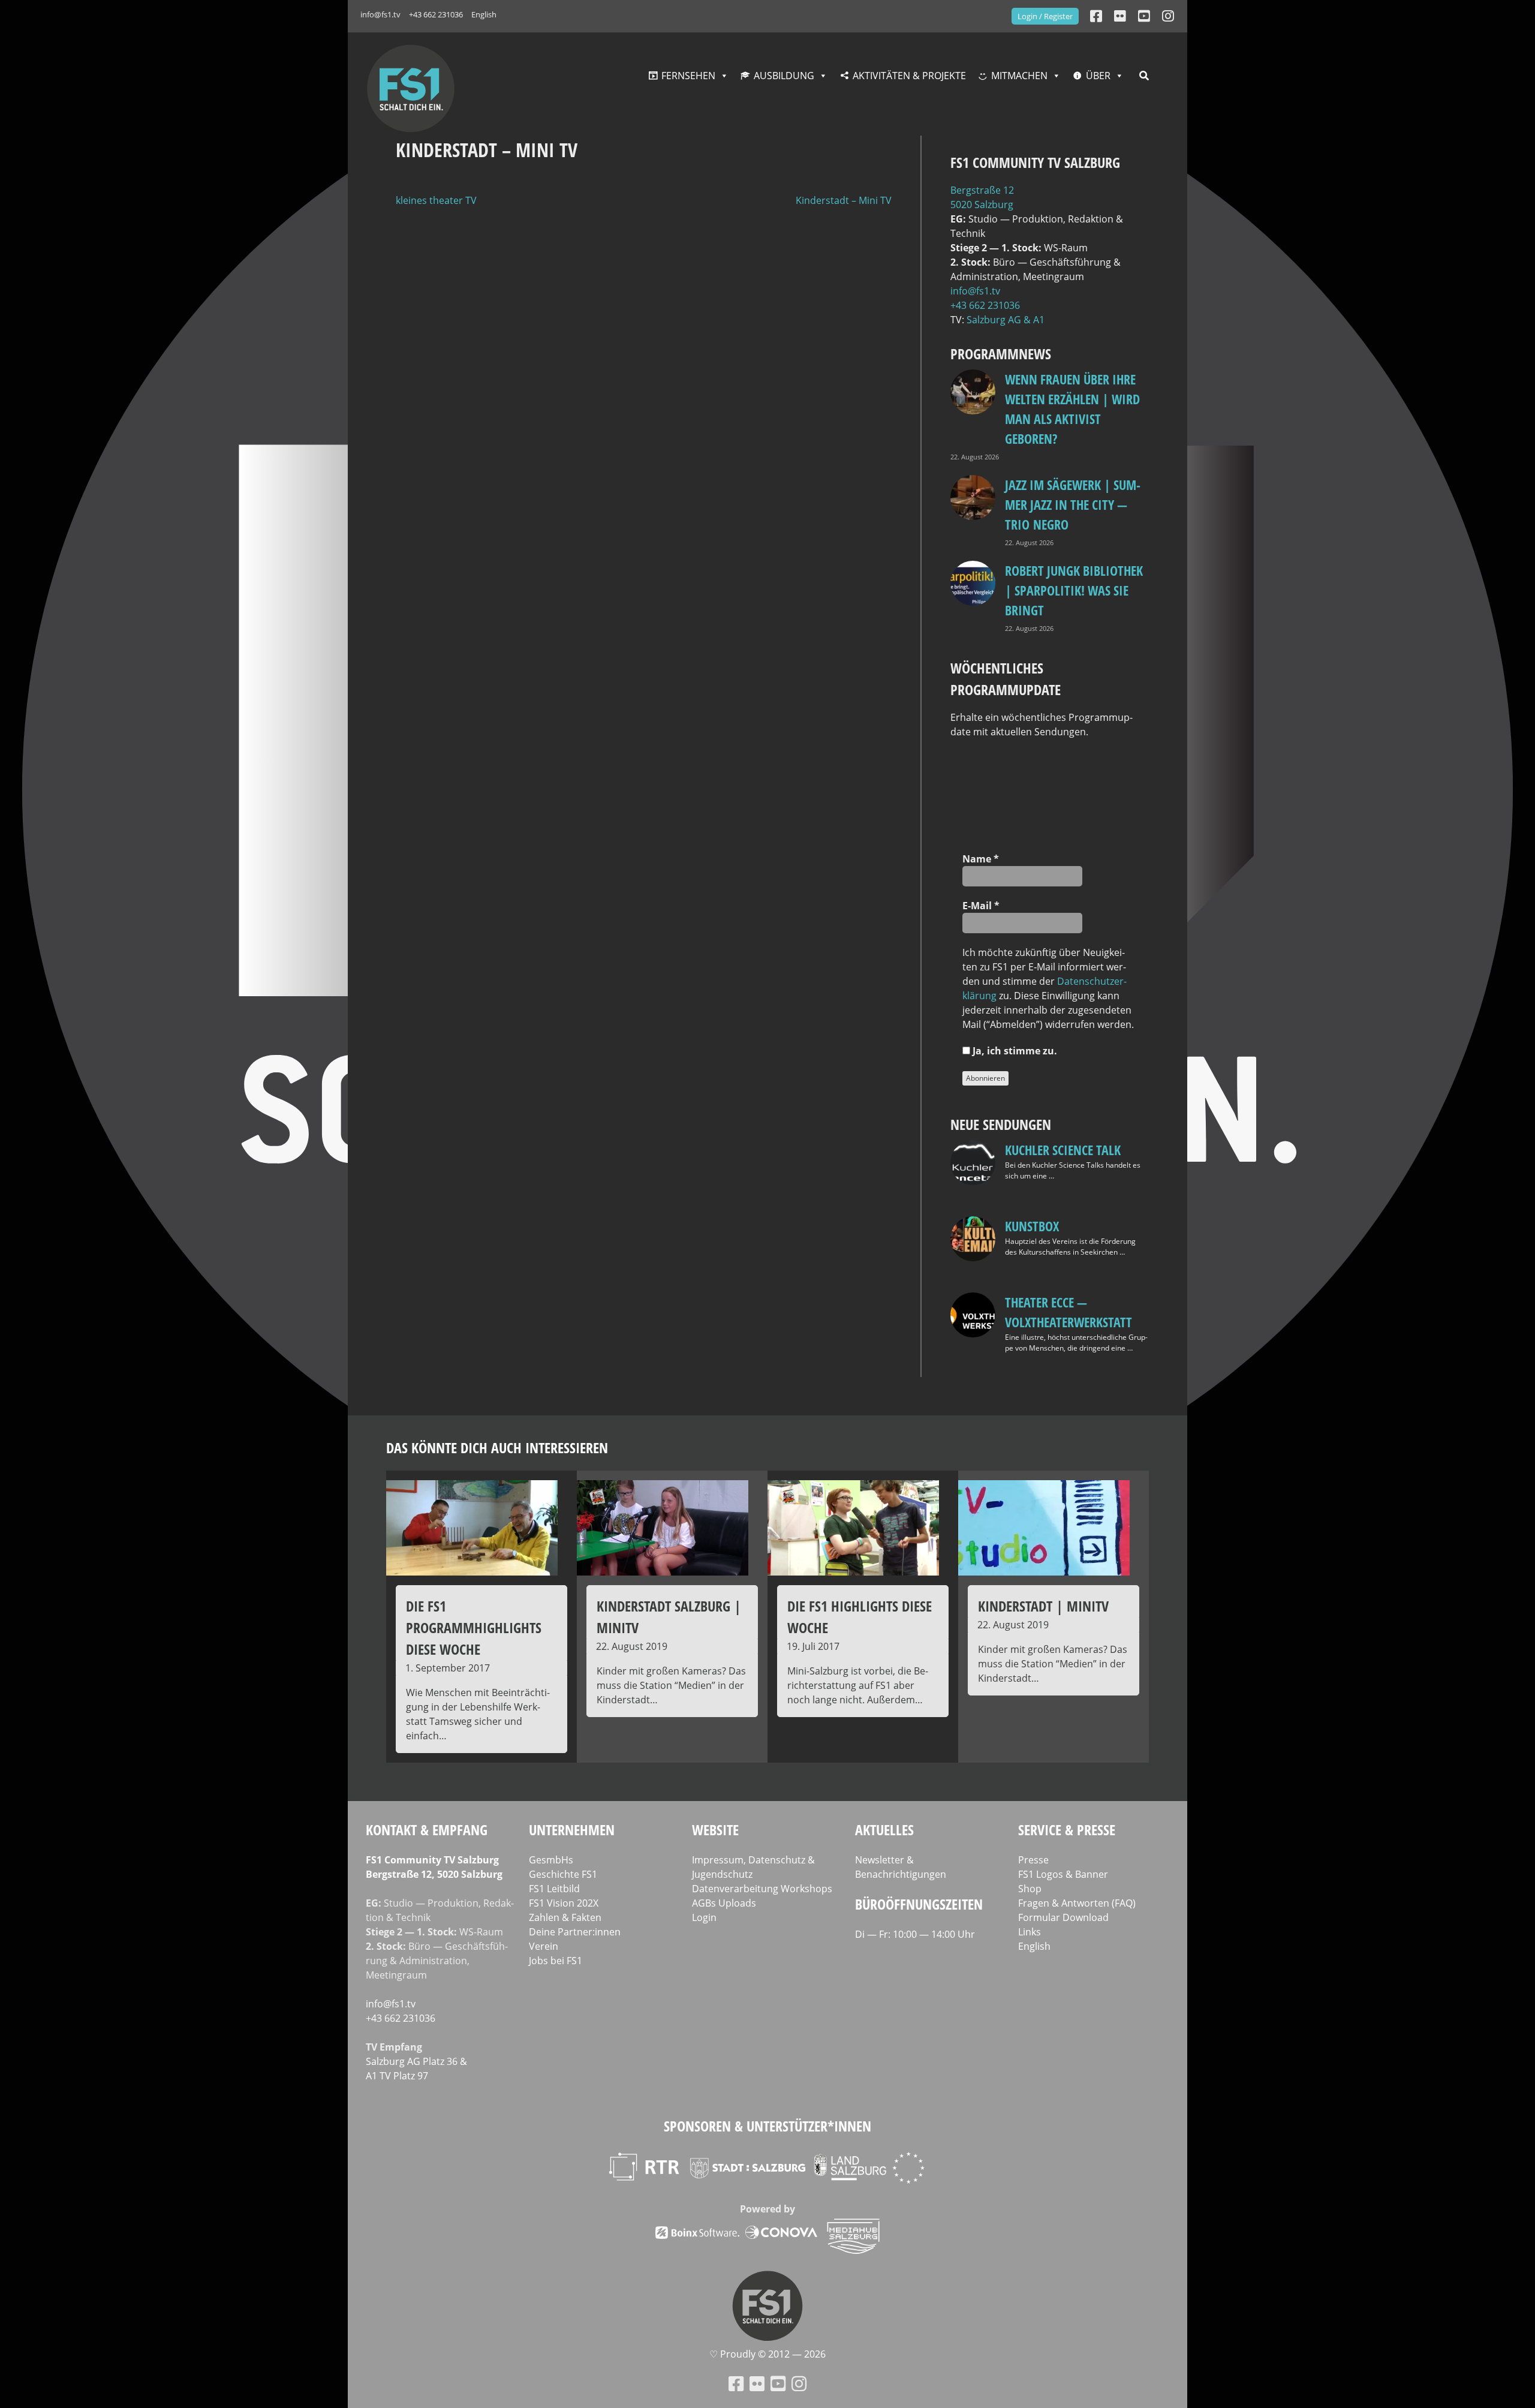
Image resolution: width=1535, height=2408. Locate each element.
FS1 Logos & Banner (1063, 1874)
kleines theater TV (436, 200)
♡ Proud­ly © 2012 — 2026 (767, 2354)
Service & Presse (1067, 1830)
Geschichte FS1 (563, 1874)
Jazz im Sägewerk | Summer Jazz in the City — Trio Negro (1073, 504)
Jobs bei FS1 (556, 1961)
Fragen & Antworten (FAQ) (1077, 1903)
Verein (544, 1946)
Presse (1033, 1860)
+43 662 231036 (436, 14)
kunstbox (1032, 1226)
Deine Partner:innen (575, 1932)
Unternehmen (572, 1830)
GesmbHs (551, 1860)
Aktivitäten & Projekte (909, 76)
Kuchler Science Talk (1063, 1150)
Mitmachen (1019, 76)
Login (704, 1917)
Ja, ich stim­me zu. (1014, 1051)
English (484, 14)
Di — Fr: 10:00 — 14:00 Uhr (915, 1934)
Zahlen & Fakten (565, 1917)
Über (1098, 76)
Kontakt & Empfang (427, 1830)
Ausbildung (784, 76)
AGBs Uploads (724, 1903)
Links (1030, 1932)
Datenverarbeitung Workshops (762, 1889)
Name (981, 859)
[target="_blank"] (1168, 16)
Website (715, 1830)
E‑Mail (981, 906)
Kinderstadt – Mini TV (844, 200)
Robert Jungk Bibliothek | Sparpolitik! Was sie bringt (1074, 590)
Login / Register (1045, 16)
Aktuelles (884, 1830)
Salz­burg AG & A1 (1006, 320)
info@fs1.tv (380, 14)
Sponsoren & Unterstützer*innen (767, 2126)
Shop (1030, 1889)
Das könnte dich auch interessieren (497, 1447)
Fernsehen (688, 76)
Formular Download (1063, 1917)
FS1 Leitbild (554, 1889)
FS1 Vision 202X (564, 1903)
